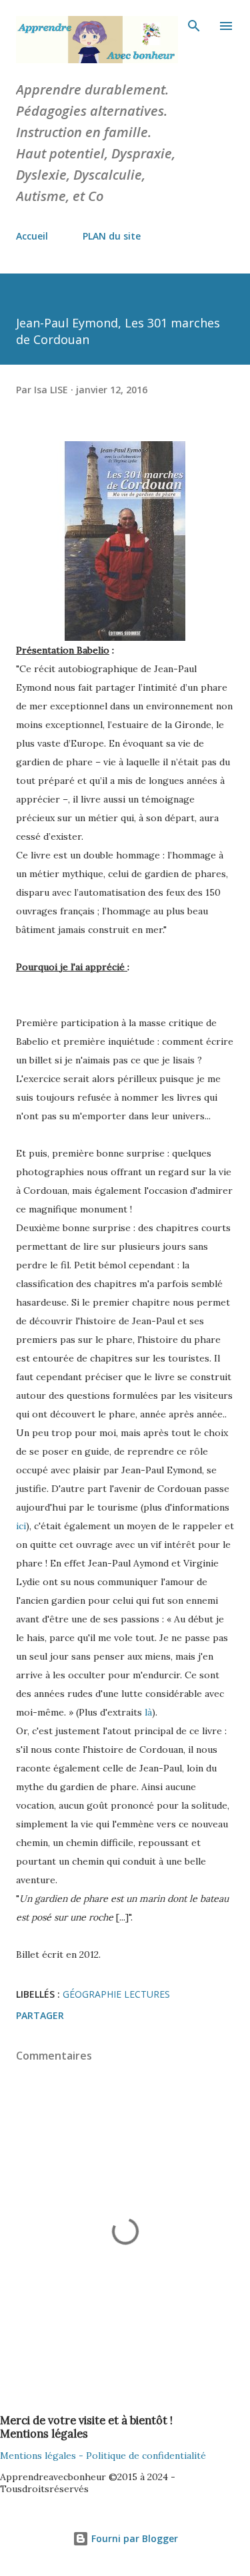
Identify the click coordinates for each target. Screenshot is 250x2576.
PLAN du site (112, 236)
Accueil (32, 236)
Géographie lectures (116, 1994)
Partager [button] (40, 2015)
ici (21, 1526)
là (147, 1712)
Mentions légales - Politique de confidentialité (103, 2456)
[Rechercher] (194, 24)
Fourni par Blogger (133, 2538)
